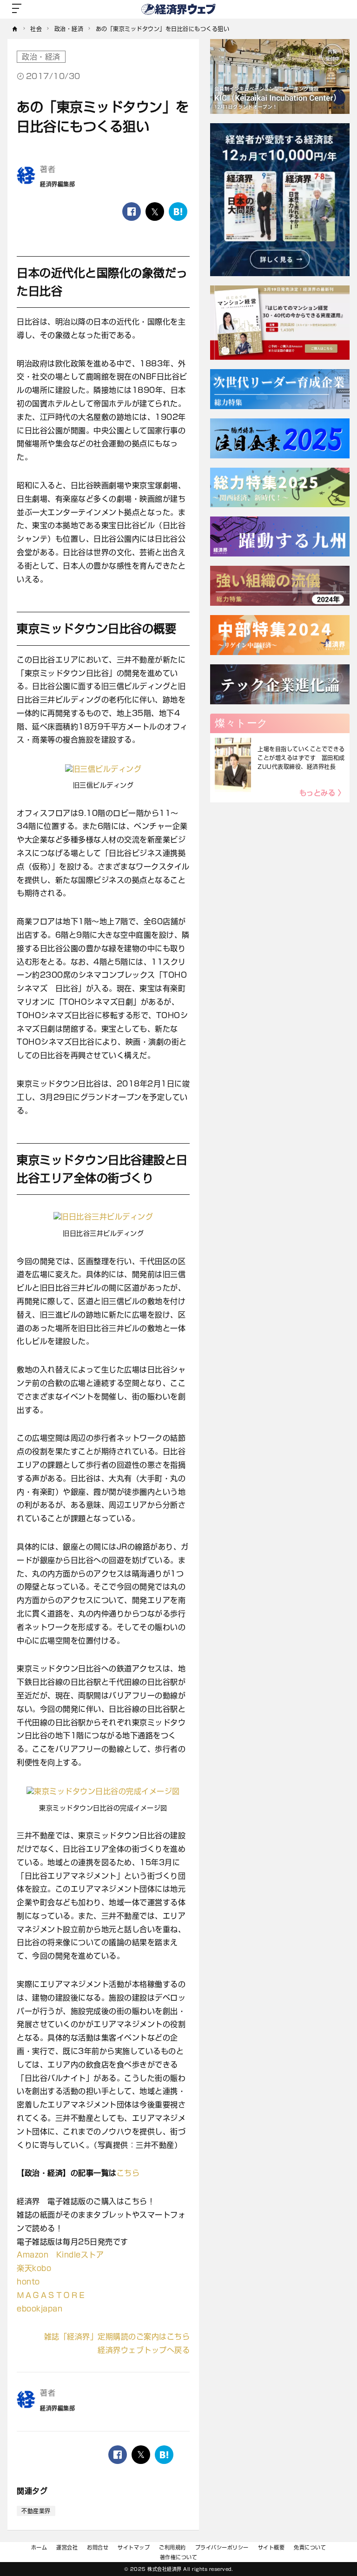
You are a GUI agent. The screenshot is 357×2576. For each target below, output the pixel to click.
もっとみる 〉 (322, 793)
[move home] (15, 29)
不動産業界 (36, 2511)
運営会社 (67, 2547)
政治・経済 (41, 57)
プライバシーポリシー (222, 2547)
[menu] (17, 9)
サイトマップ (134, 2547)
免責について (310, 2547)
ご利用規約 (172, 2547)
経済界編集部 (57, 184)
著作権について (179, 2557)
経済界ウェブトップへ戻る (144, 2350)
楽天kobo (34, 2268)
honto (28, 2282)
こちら (128, 2173)
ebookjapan (40, 2309)
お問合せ (98, 2547)
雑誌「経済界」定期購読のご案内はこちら (117, 2337)
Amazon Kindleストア (60, 2255)
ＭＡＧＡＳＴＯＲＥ (51, 2295)
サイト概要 (271, 2547)
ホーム (39, 2547)
